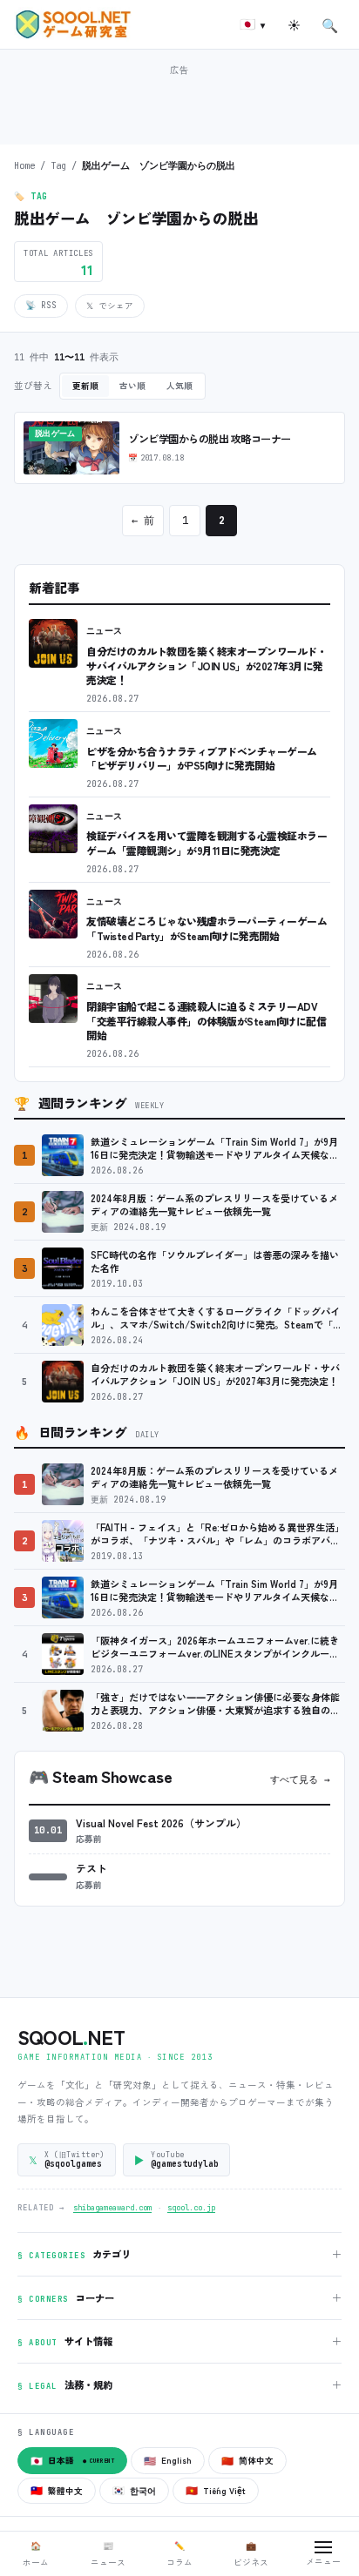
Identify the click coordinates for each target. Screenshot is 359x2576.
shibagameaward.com (112, 2208)
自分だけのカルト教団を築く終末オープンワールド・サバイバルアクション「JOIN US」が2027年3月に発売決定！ (207, 665)
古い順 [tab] (132, 386)
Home (24, 165)
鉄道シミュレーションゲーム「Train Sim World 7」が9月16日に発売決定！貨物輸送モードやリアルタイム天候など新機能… (215, 1149)
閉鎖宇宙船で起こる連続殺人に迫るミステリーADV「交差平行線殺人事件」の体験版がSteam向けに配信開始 (206, 1020)
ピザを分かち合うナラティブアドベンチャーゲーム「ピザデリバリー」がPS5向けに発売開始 (202, 758)
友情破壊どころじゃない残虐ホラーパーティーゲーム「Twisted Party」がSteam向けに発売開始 (207, 928)
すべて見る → (300, 1779)
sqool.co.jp (191, 2208)
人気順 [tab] (179, 386)
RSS (41, 305)
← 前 (143, 521)
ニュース (105, 631)
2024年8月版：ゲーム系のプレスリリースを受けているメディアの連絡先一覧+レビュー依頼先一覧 (214, 1205)
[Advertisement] (179, 103)
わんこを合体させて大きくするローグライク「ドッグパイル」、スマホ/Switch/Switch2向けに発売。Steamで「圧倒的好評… (217, 1318)
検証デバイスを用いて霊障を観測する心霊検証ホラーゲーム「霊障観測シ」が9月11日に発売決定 (207, 843)
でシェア (110, 306)
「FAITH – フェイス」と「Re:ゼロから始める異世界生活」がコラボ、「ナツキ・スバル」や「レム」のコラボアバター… (217, 1534)
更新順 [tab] (85, 386)
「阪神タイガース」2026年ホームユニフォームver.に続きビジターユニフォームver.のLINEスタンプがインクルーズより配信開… (215, 1648)
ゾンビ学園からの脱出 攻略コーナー (210, 439)
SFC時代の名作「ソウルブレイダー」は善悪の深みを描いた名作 (215, 1262)
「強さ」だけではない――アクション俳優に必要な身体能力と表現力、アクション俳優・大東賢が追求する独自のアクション (215, 1704)
